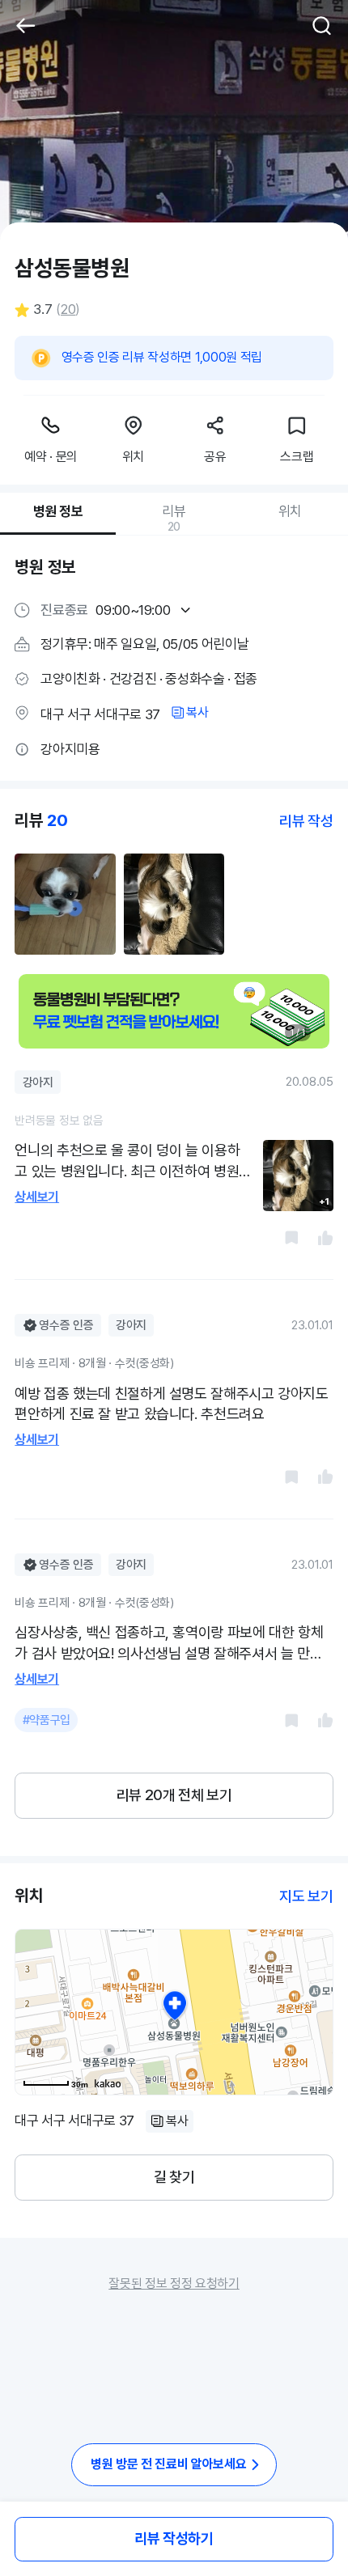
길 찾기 (174, 2177)
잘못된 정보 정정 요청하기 (174, 2284)
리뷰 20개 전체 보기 (174, 1795)
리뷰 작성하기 (174, 2538)
